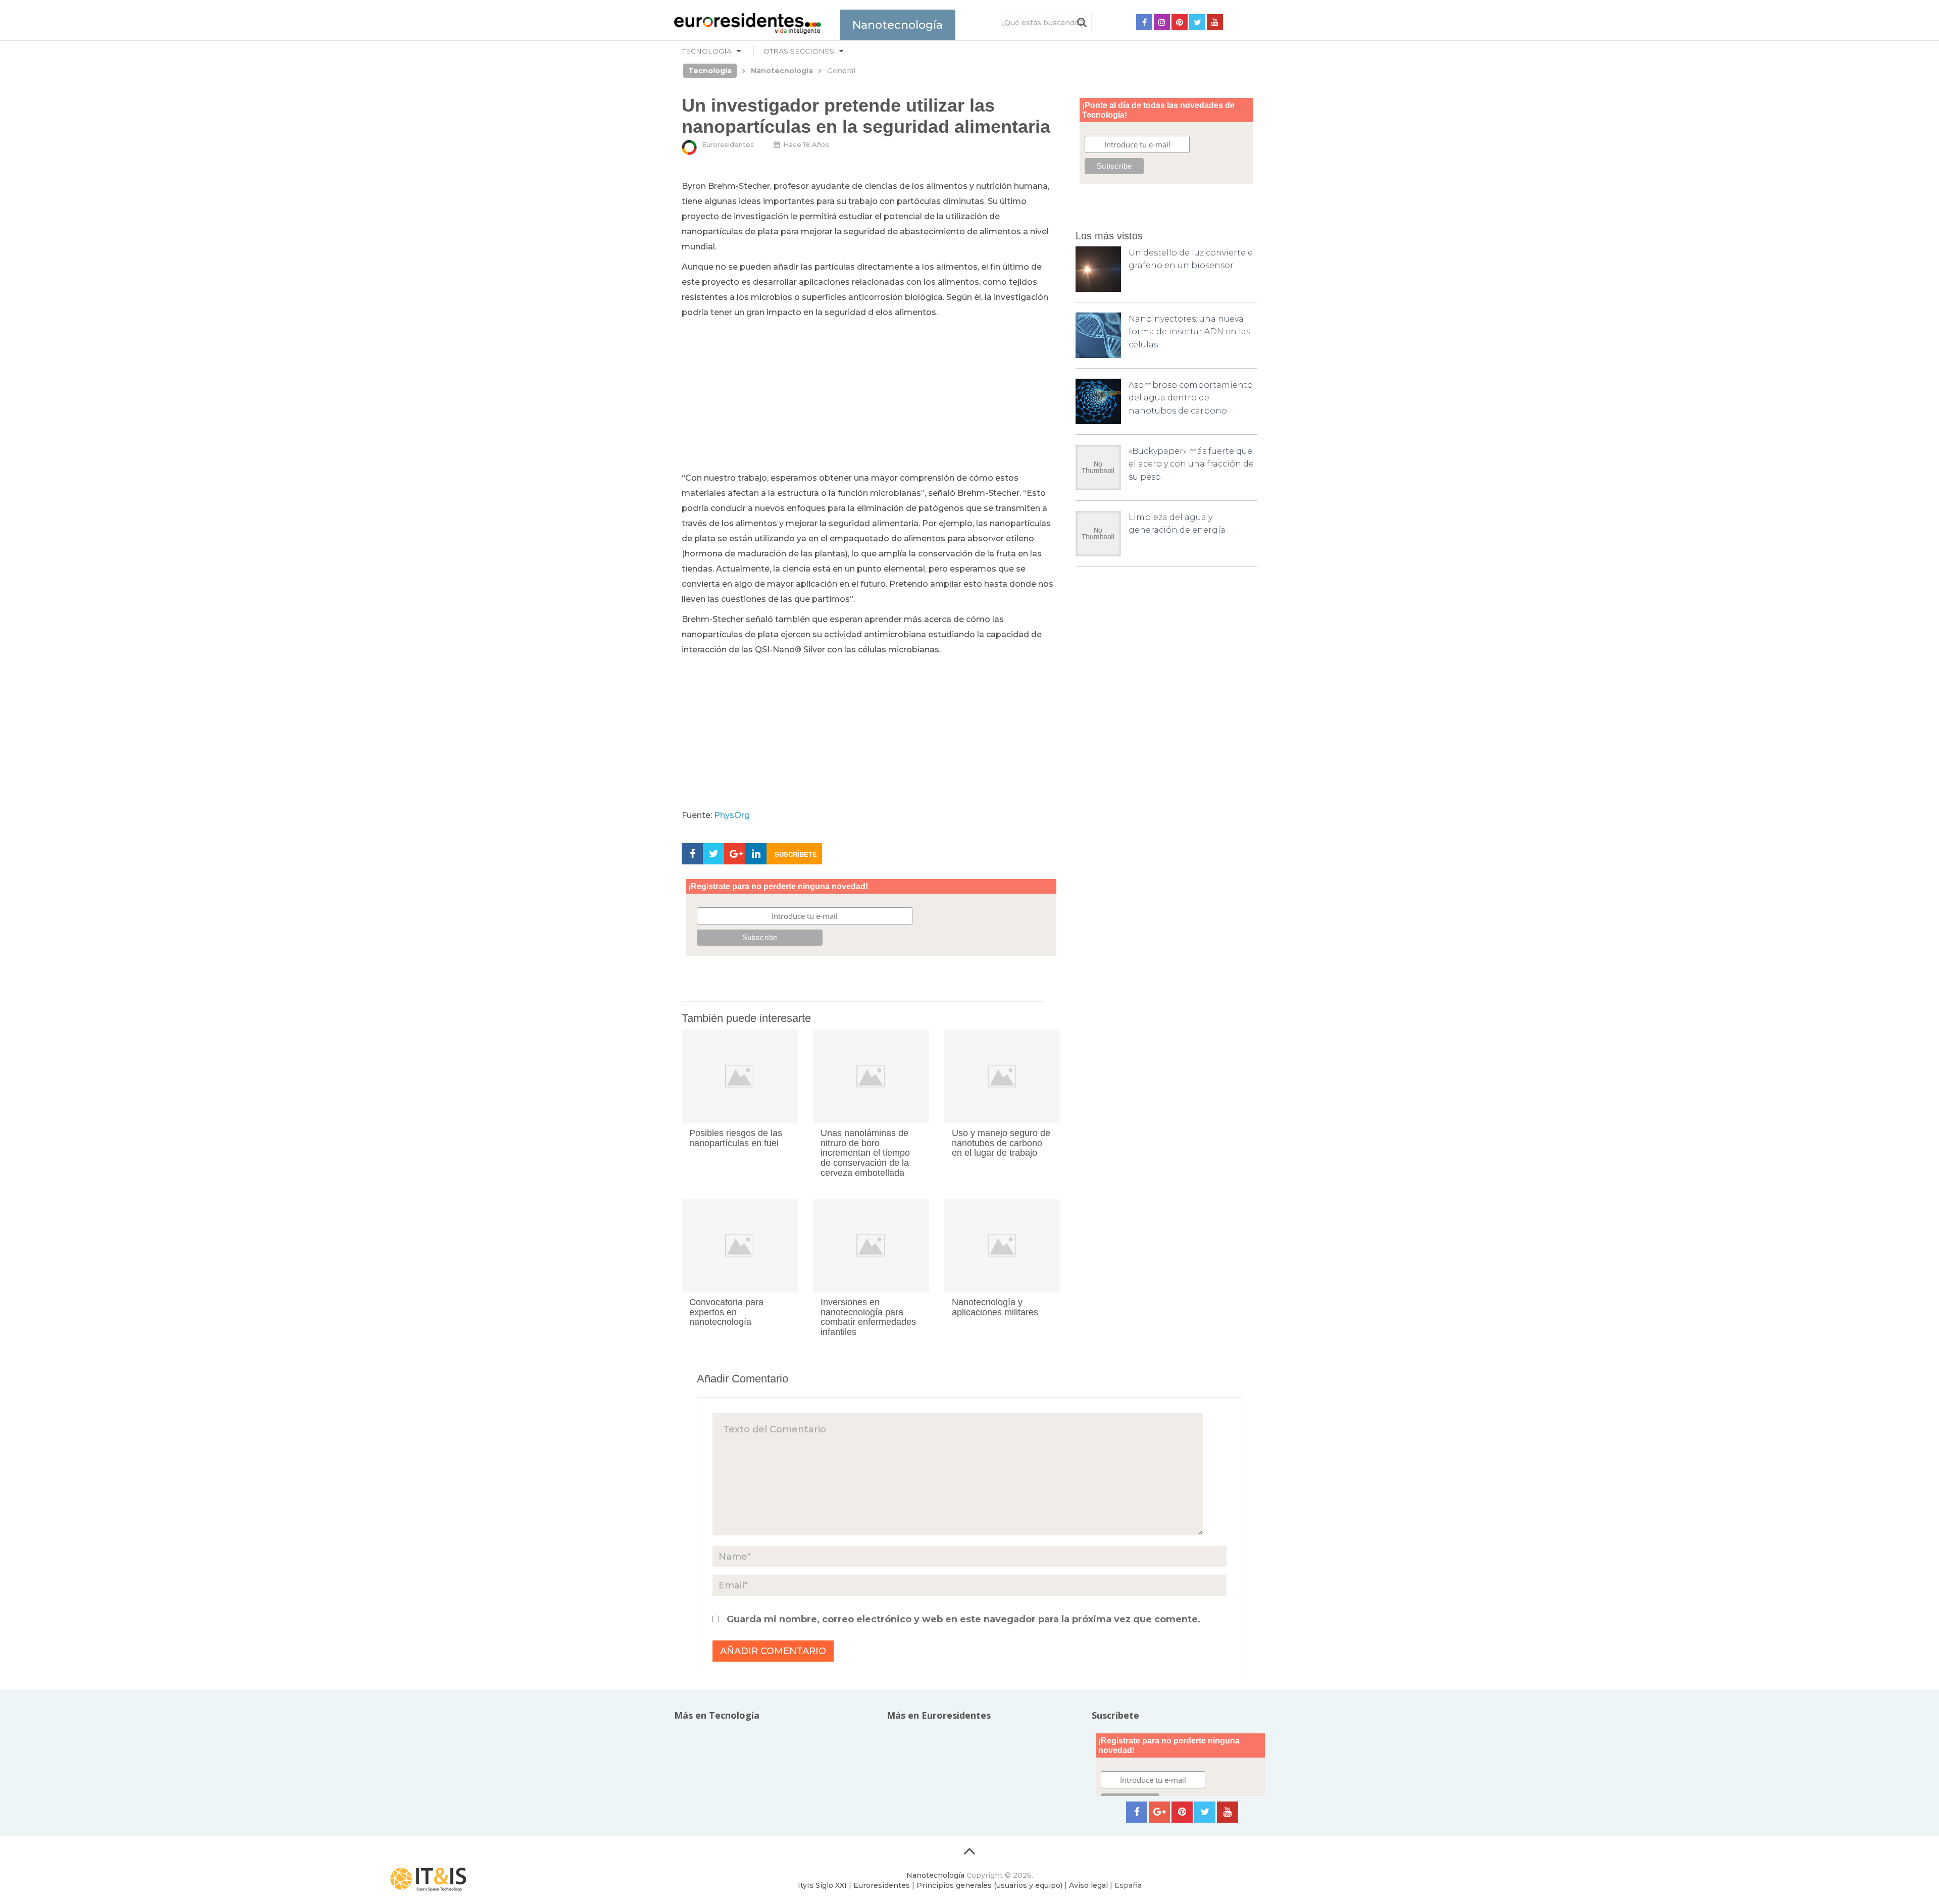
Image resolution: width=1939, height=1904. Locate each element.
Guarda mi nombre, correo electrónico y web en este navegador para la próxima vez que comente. (964, 1619)
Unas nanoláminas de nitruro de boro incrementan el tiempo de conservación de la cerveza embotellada (865, 1153)
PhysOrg (732, 815)
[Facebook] (1144, 22)
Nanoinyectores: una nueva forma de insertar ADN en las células (1189, 332)
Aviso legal (1088, 1885)
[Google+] (1159, 1812)
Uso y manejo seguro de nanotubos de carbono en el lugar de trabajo (1001, 1143)
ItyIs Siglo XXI (822, 1885)
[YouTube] (1215, 22)
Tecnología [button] (707, 51)
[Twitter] (1197, 22)
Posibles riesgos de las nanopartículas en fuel (736, 1138)
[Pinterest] (1180, 22)
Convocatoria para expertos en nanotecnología (726, 1312)
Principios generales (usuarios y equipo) (989, 1885)
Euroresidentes (728, 144)
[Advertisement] (871, 396)
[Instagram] (1162, 22)
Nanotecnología (935, 1875)
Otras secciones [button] (799, 51)
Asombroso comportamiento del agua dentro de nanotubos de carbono (1191, 398)
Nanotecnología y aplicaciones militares (995, 1307)
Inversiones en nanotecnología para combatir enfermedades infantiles (868, 1317)
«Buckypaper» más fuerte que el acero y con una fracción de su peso (1191, 464)
